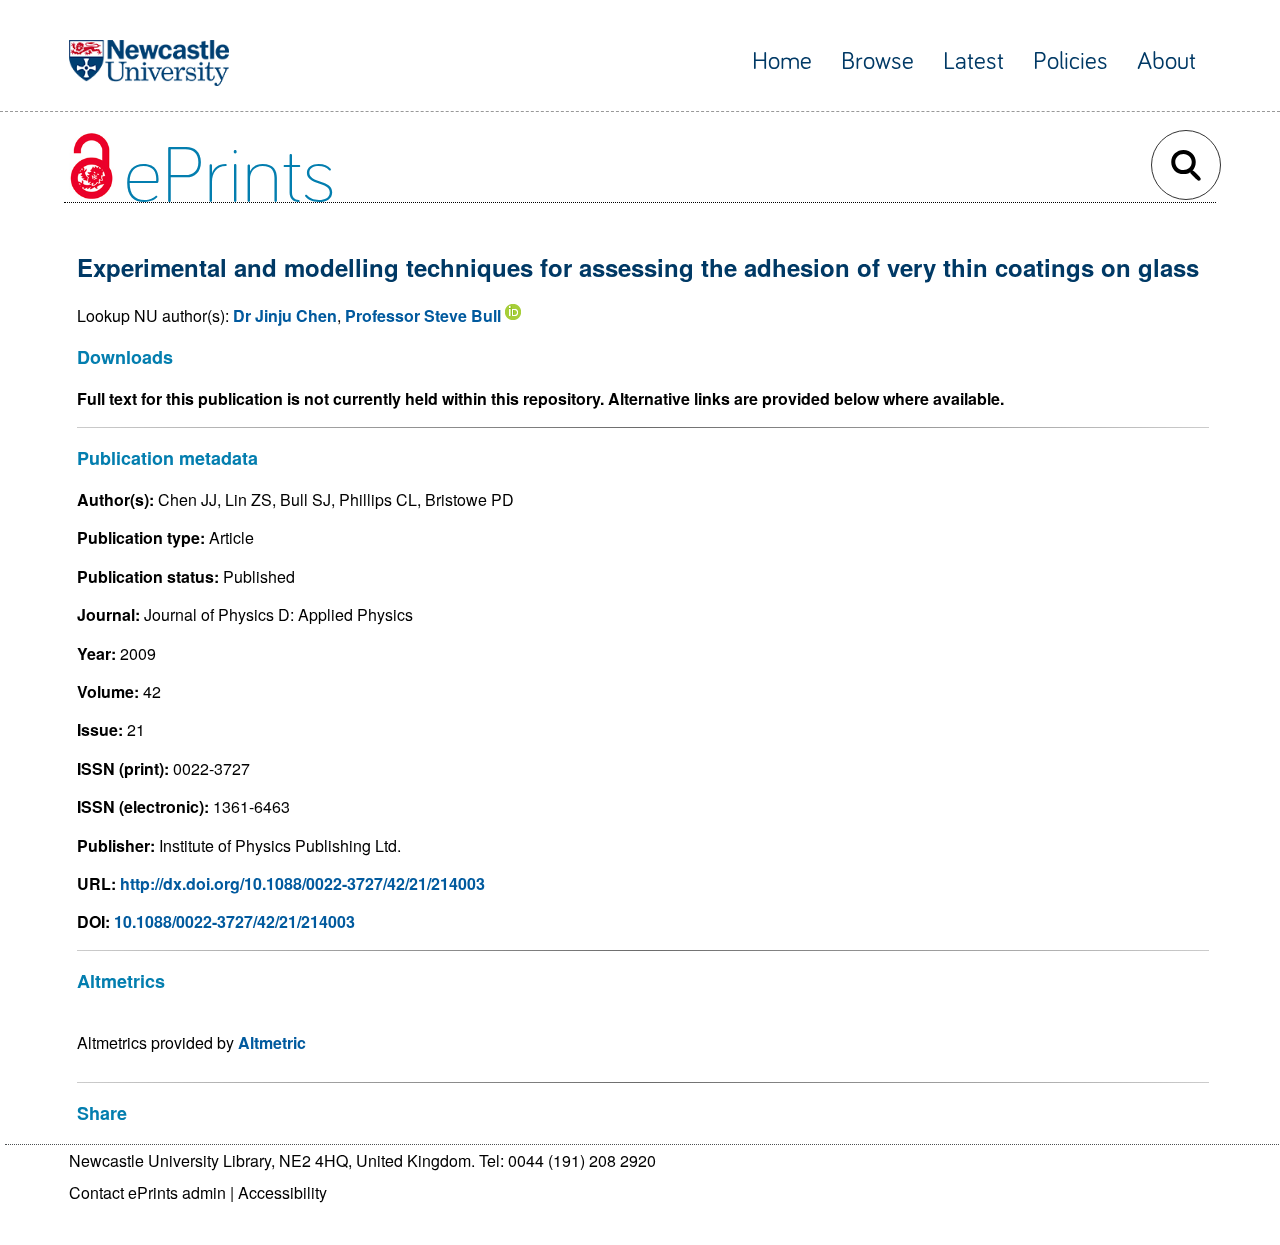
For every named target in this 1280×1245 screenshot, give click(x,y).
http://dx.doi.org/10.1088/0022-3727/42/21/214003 (302, 883)
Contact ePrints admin (147, 1192)
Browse (877, 61)
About (1166, 61)
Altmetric (272, 1042)
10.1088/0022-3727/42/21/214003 (234, 921)
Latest (973, 61)
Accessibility (282, 1192)
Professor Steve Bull (423, 315)
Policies (1070, 61)
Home (782, 61)
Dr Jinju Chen (285, 315)
